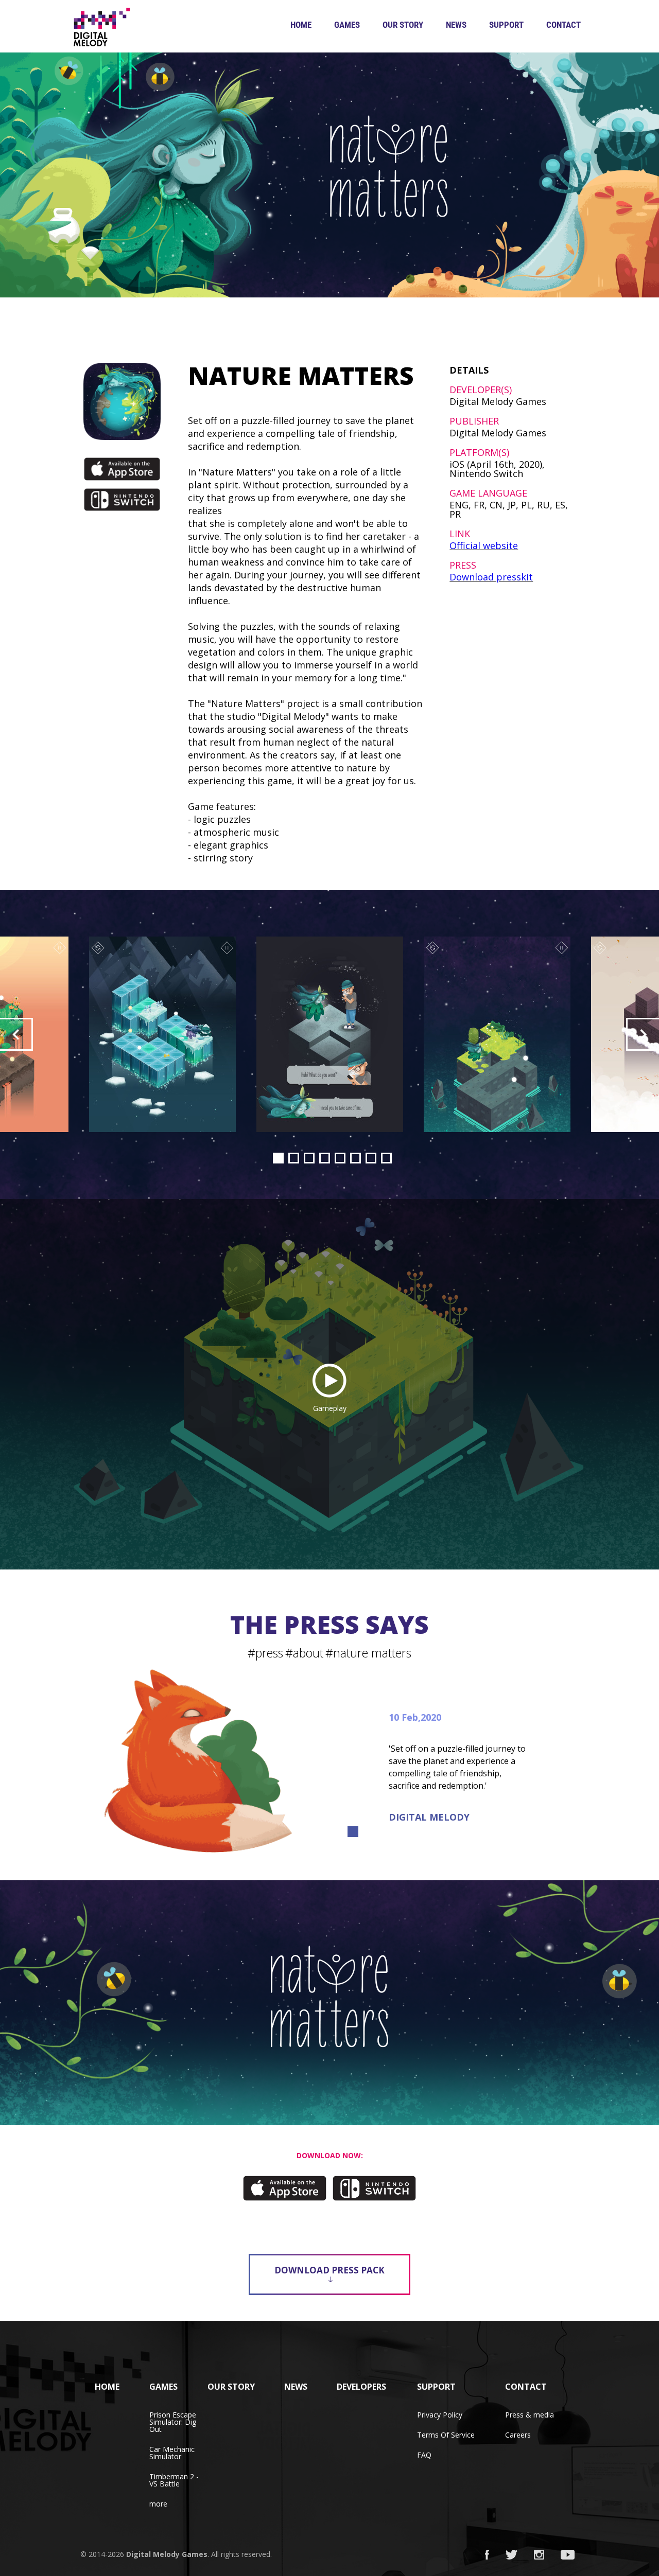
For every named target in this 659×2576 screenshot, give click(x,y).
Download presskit (491, 577)
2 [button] (294, 1158)
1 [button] (278, 1158)
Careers (518, 2435)
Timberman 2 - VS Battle (174, 2480)
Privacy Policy (440, 2415)
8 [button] (386, 1158)
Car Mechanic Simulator (172, 2453)
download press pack (329, 2270)
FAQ (424, 2455)
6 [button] (355, 1158)
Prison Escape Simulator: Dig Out (173, 2422)
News (456, 25)
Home (301, 25)
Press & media (530, 2415)
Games (347, 25)
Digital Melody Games (167, 2554)
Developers (361, 2387)
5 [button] (340, 1158)
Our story (403, 25)
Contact (563, 25)
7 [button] (371, 1158)
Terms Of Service (446, 2435)
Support (506, 25)
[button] (16, 1034)
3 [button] (309, 1158)
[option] (330, 1034)
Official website (484, 545)
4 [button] (325, 1158)
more (158, 2504)
